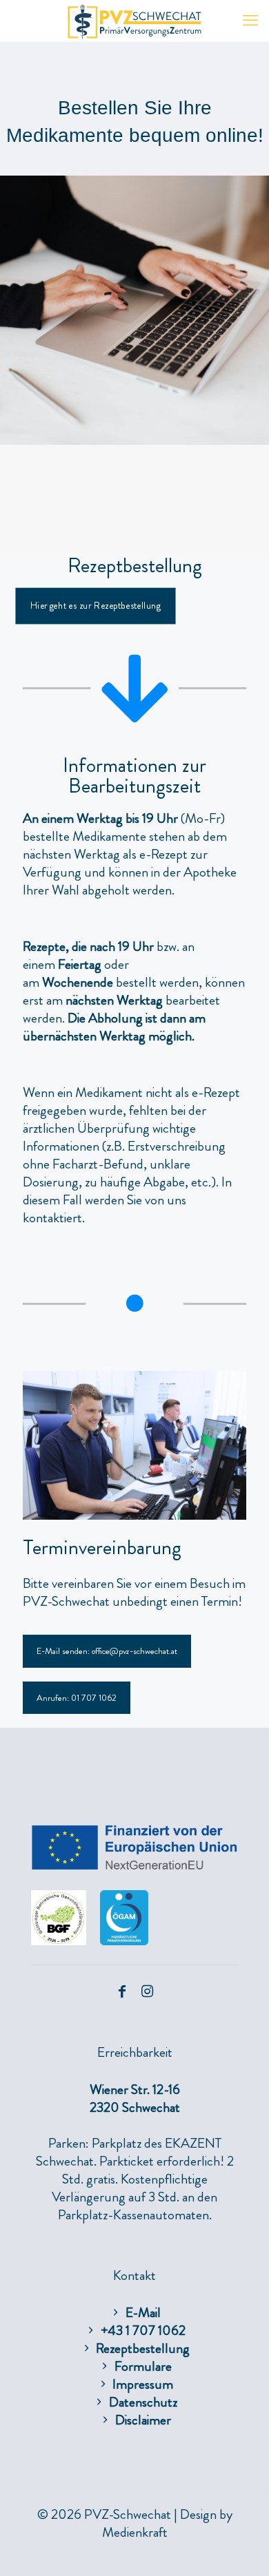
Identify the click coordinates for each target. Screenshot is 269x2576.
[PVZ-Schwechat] (134, 21)
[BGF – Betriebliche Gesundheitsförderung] (59, 1941)
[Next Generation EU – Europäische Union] (134, 1866)
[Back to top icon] (241, 2548)
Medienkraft (135, 2532)
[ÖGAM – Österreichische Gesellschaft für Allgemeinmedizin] (124, 1941)
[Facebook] (122, 1992)
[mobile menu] (250, 21)
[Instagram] (147, 1992)
